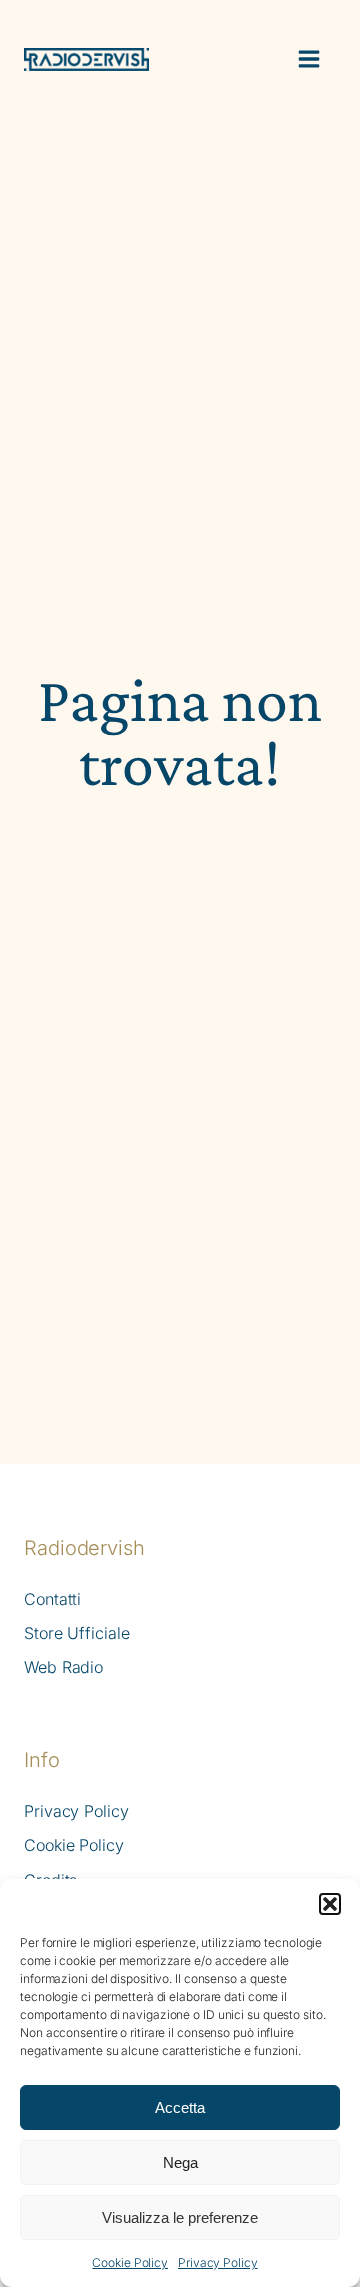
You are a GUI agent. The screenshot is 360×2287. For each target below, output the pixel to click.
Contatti (52, 1599)
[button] (330, 1904)
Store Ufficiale (77, 1633)
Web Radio (63, 1667)
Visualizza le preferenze (180, 2217)
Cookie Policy (130, 2262)
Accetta (180, 2107)
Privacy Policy (218, 2262)
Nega (180, 2162)
